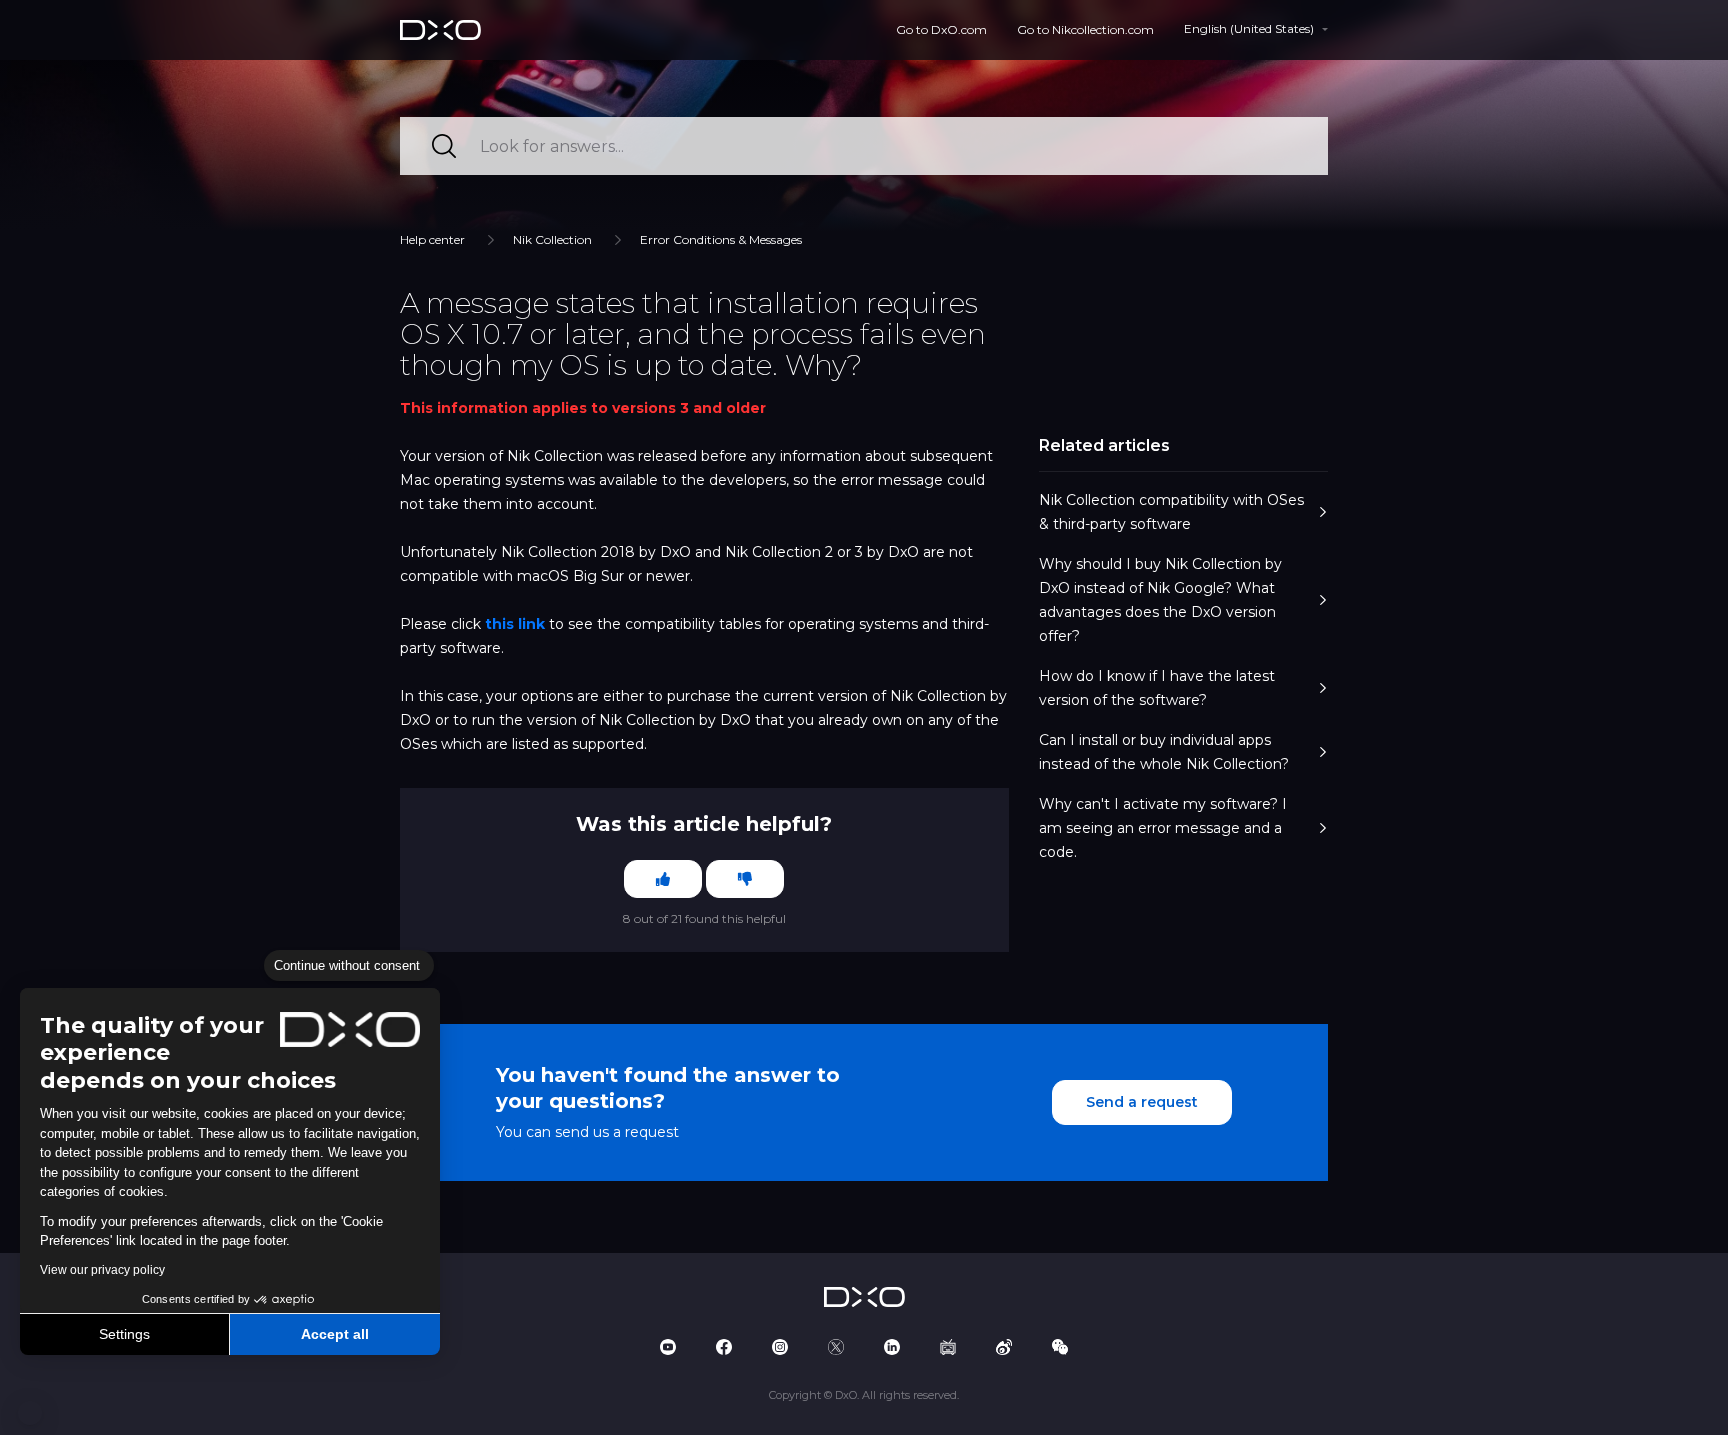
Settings (124, 1334)
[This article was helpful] (663, 879)
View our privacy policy (102, 1270)
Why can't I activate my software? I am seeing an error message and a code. (1163, 828)
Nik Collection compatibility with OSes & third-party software (1171, 512)
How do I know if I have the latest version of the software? (1157, 688)
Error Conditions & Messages (721, 239)
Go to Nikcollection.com (1085, 29)
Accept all (335, 1334)
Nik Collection (552, 239)
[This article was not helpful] (745, 879)
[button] (30, 1413)
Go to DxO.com (941, 29)
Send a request (1142, 1102)
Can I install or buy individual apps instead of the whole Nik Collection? (1164, 752)
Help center (432, 239)
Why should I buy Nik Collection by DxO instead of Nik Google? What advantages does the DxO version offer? (1160, 600)
